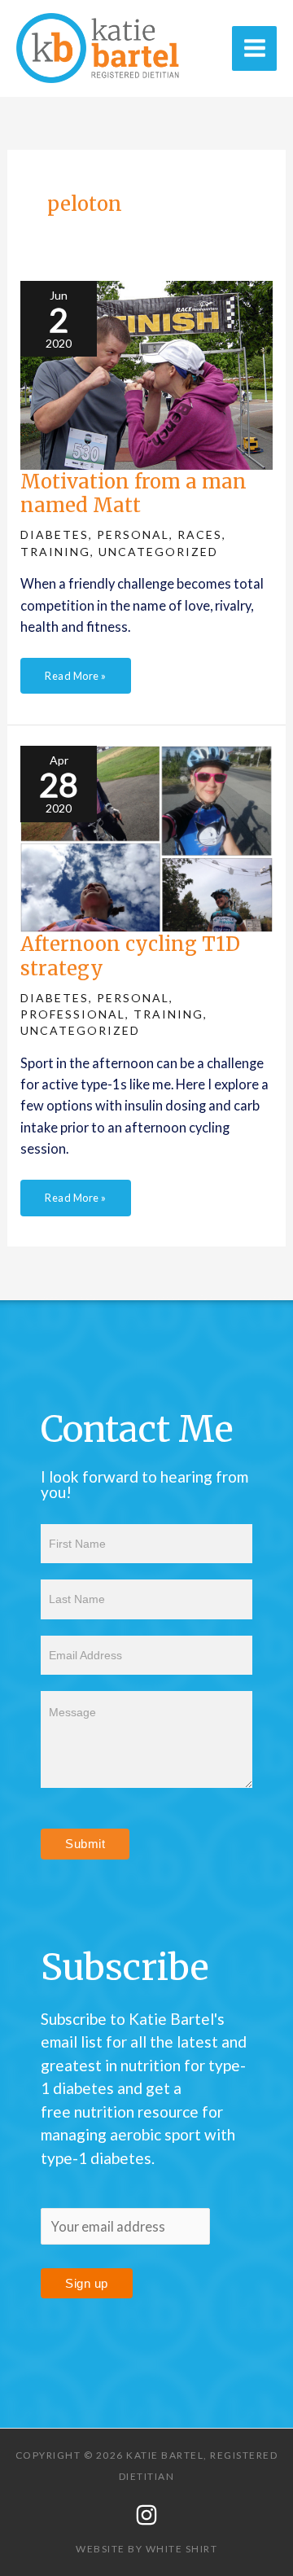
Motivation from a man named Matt (133, 493)
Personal (133, 534)
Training (55, 552)
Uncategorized (158, 552)
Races (200, 534)
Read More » (75, 670)
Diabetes (55, 534)
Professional (73, 1014)
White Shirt (182, 2549)
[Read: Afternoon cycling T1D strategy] (146, 837)
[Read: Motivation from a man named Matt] (146, 373)
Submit (85, 1844)
